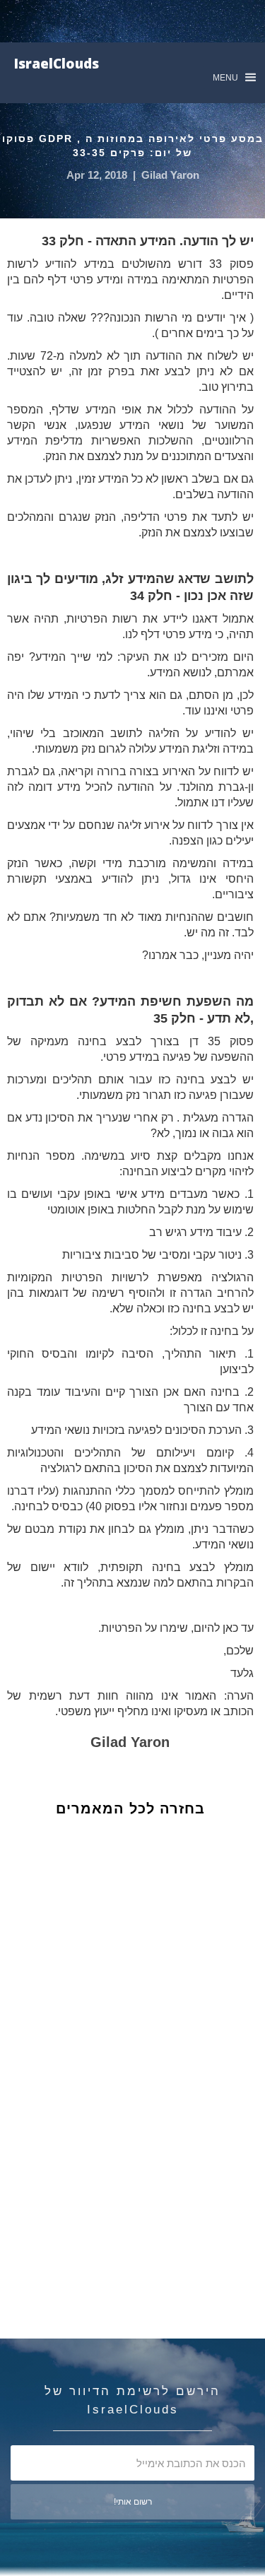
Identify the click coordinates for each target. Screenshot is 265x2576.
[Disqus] (141, 2065)
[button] (234, 77)
